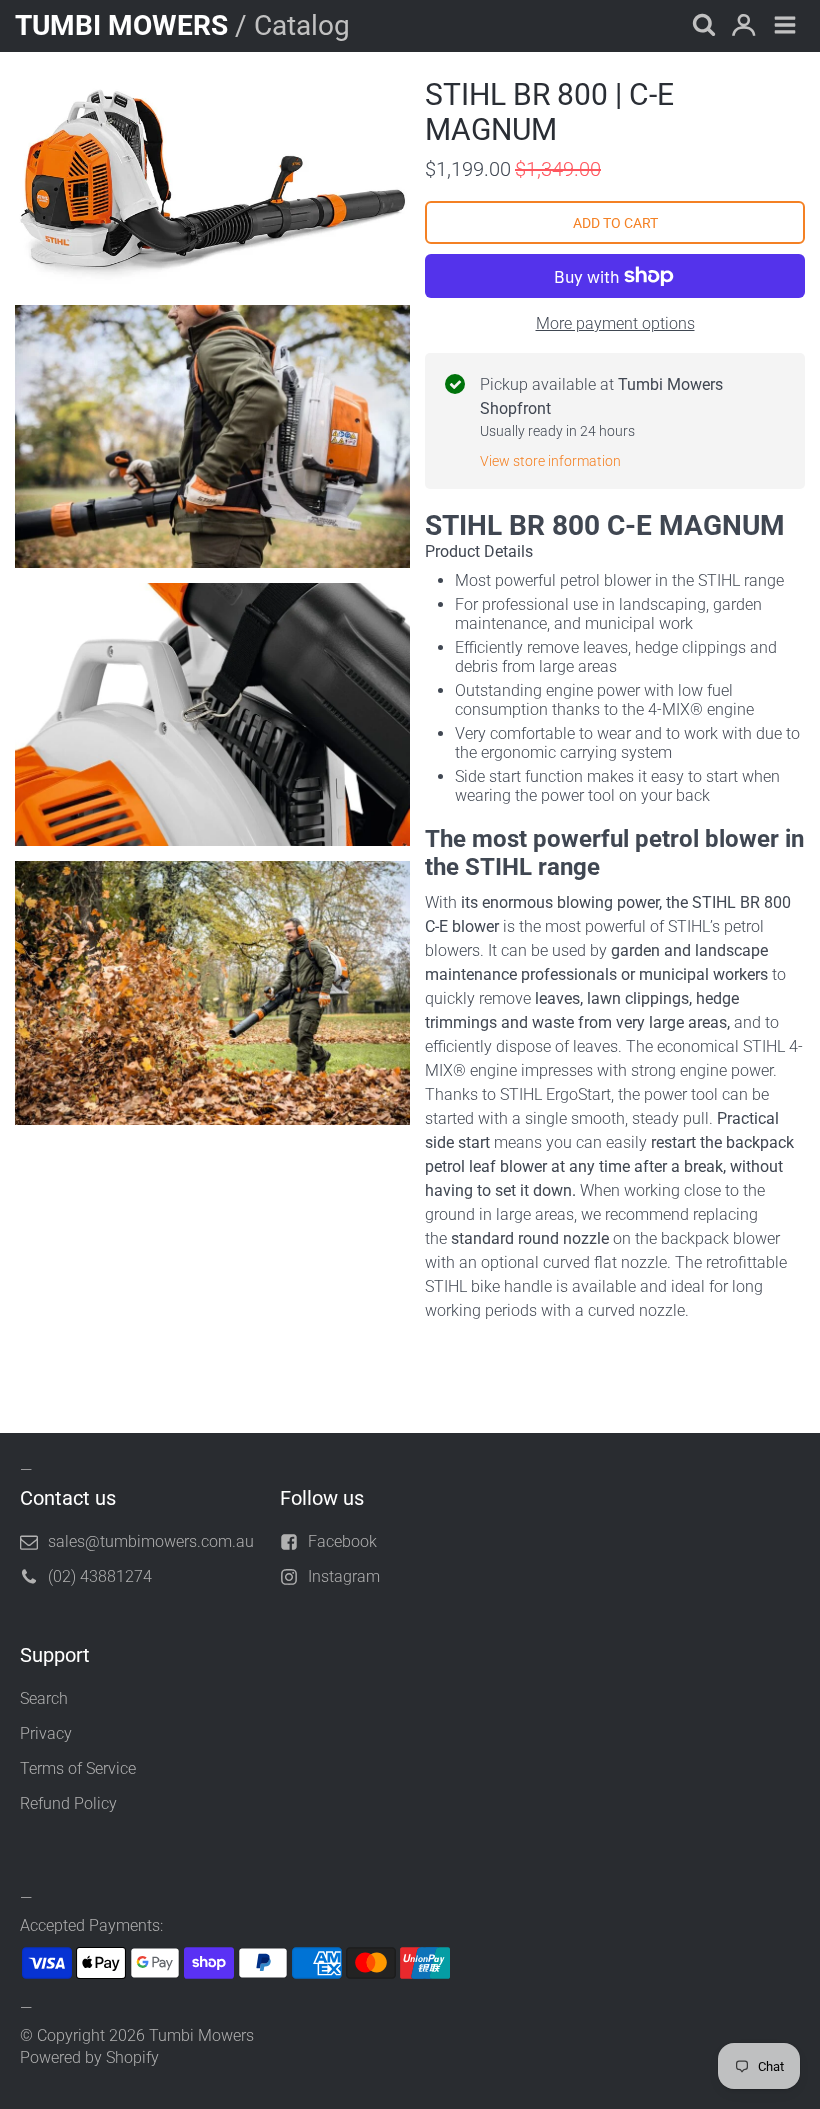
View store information (550, 461)
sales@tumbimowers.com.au (151, 1541)
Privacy (46, 1733)
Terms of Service (78, 1768)
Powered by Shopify (89, 2057)
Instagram (344, 1576)
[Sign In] (743, 26)
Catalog (302, 25)
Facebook (342, 1541)
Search (44, 1698)
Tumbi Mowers (201, 2035)
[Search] (702, 26)
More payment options (615, 323)
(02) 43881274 (100, 1576)
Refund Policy (68, 1803)
